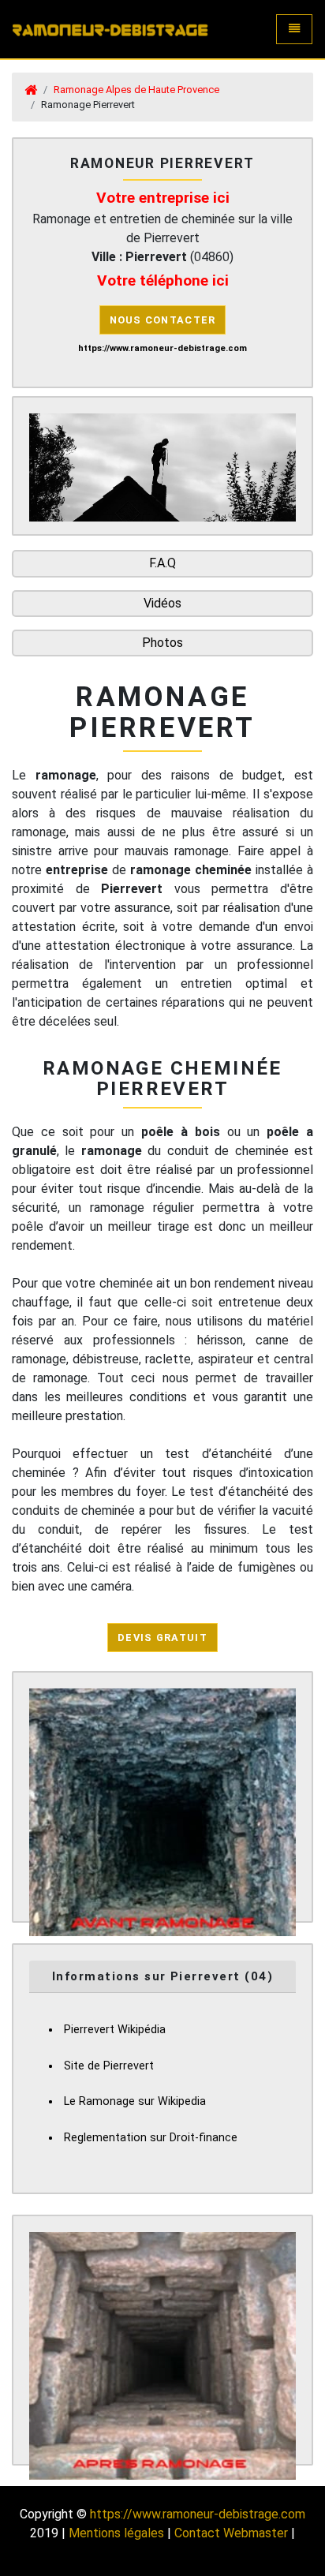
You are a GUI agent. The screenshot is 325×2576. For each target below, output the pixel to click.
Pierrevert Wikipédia (115, 2030)
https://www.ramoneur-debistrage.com (198, 2514)
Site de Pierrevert (109, 2066)
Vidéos (162, 603)
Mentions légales (116, 2533)
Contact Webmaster (231, 2533)
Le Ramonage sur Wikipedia (135, 2101)
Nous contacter (163, 320)
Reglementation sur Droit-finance (151, 2138)
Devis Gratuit (162, 1638)
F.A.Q (162, 563)
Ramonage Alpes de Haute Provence (136, 90)
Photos (162, 643)
